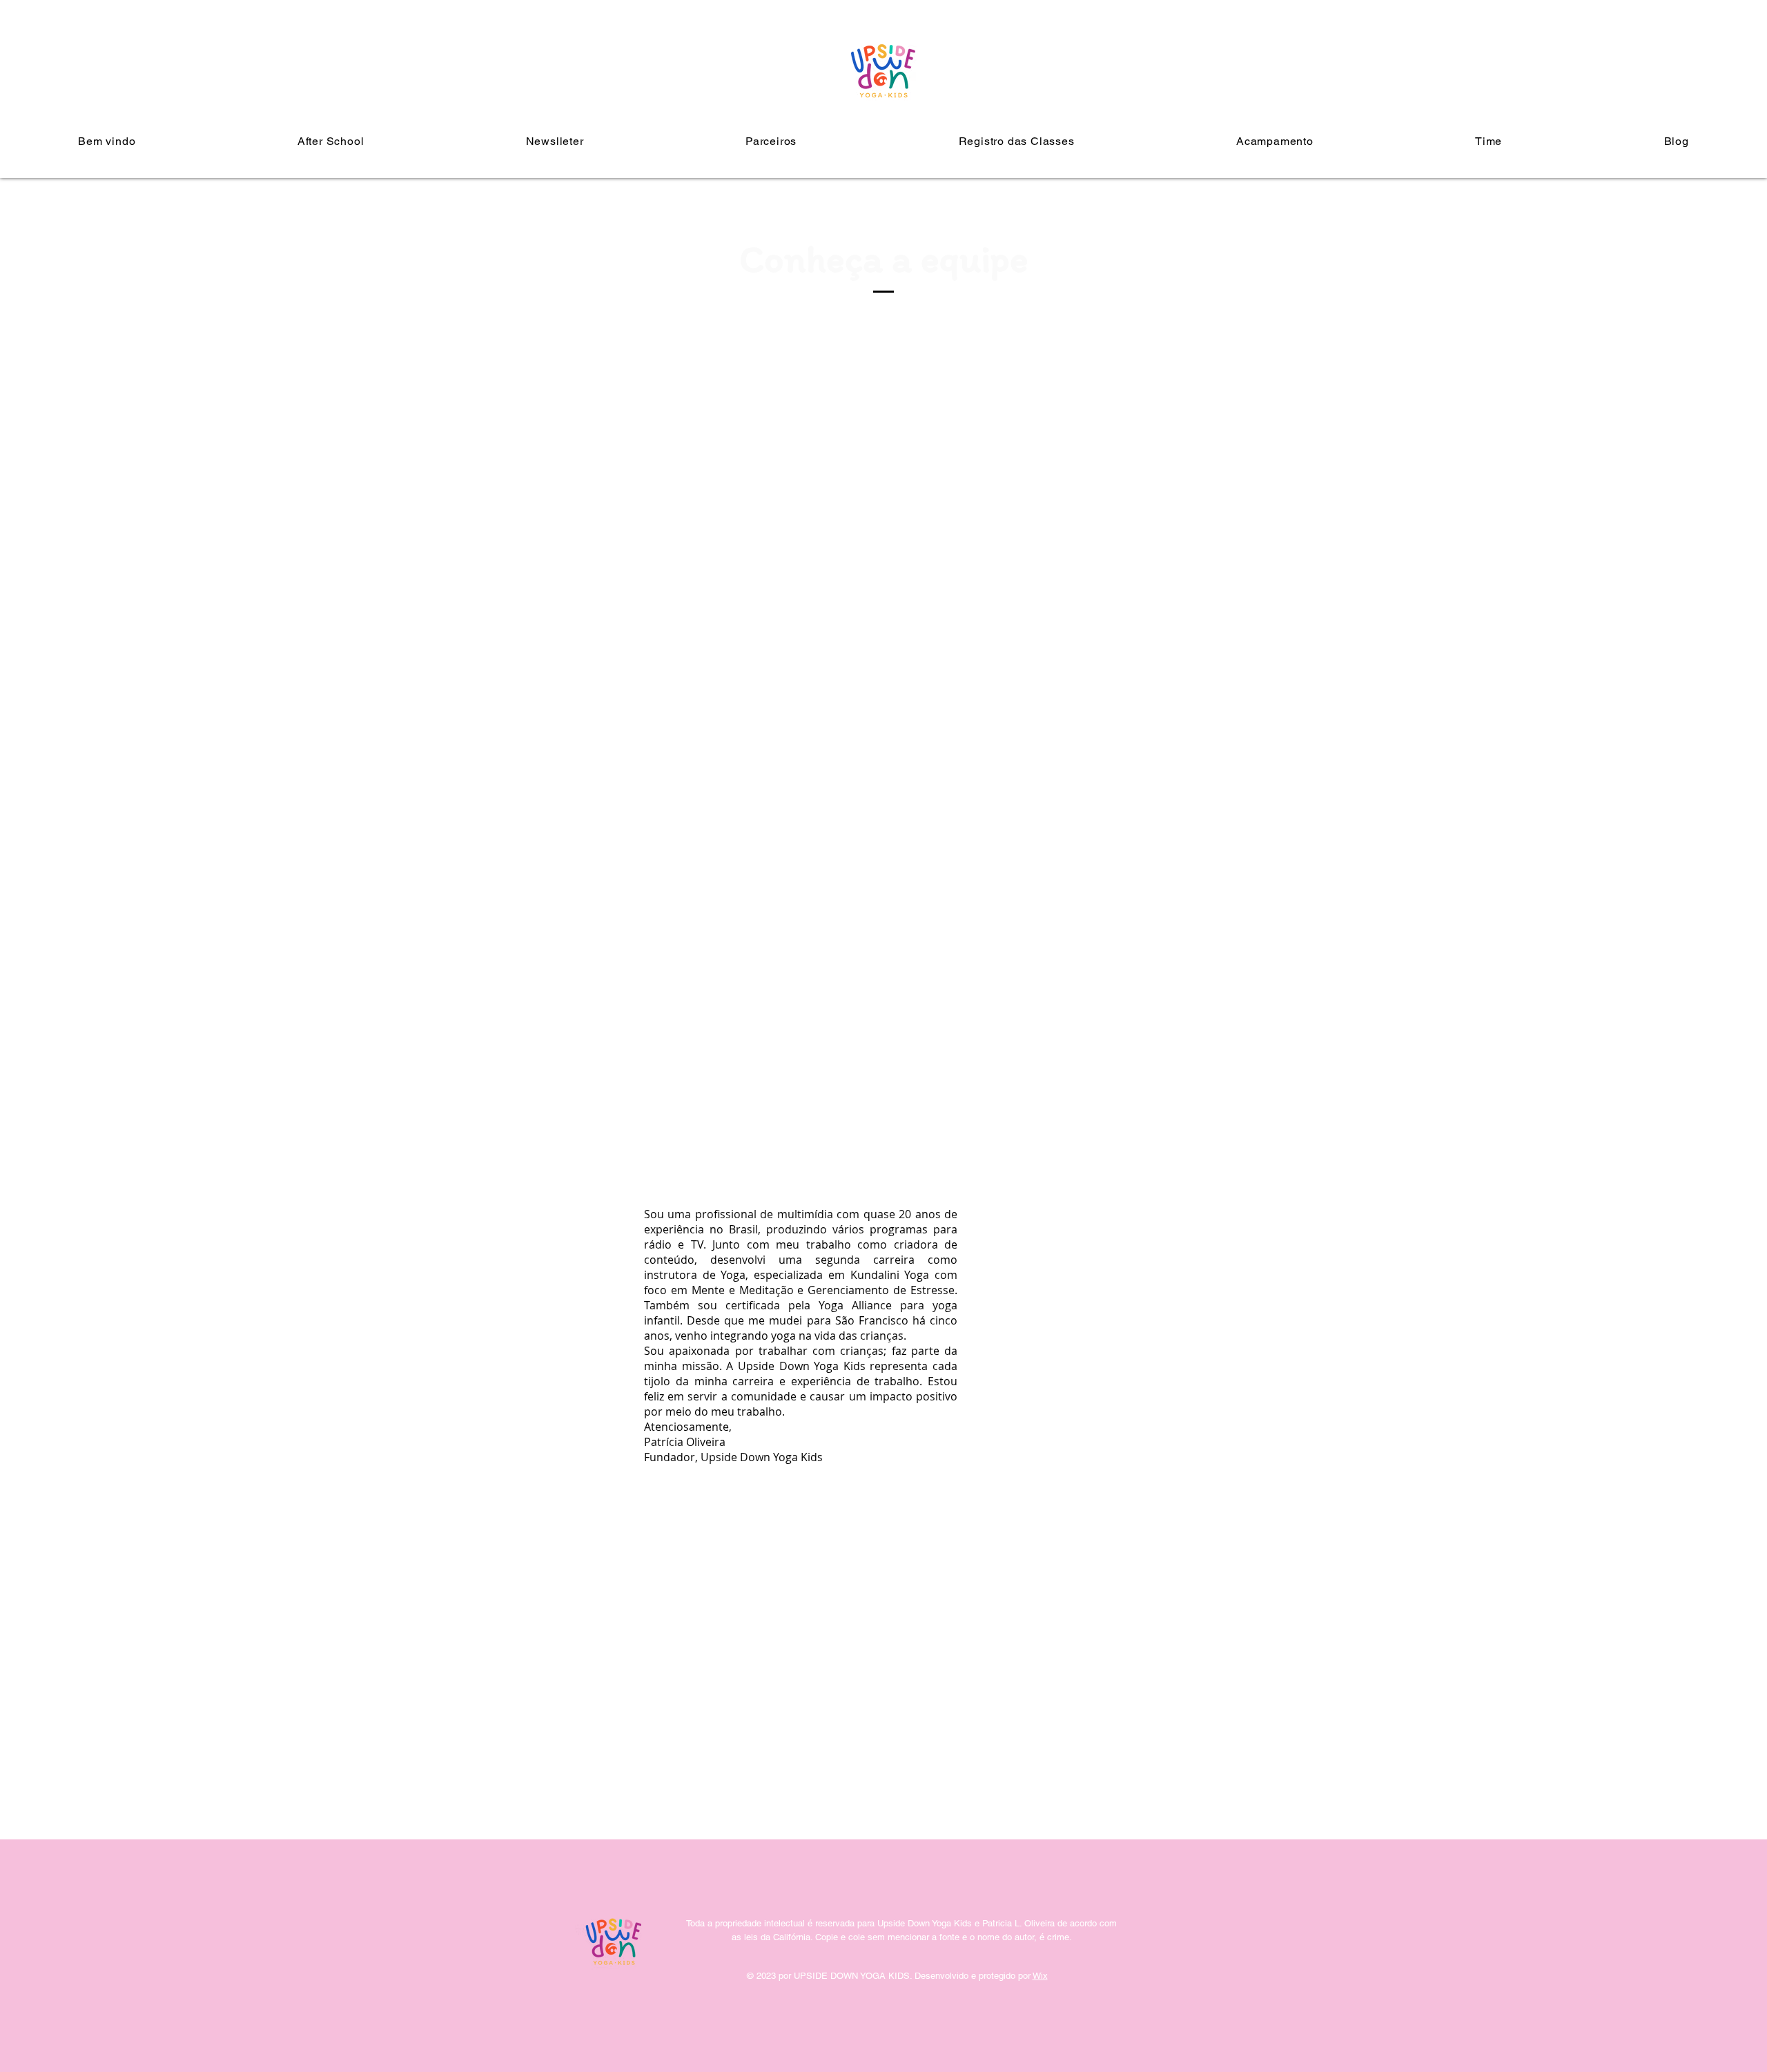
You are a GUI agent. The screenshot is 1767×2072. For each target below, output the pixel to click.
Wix (1040, 1976)
